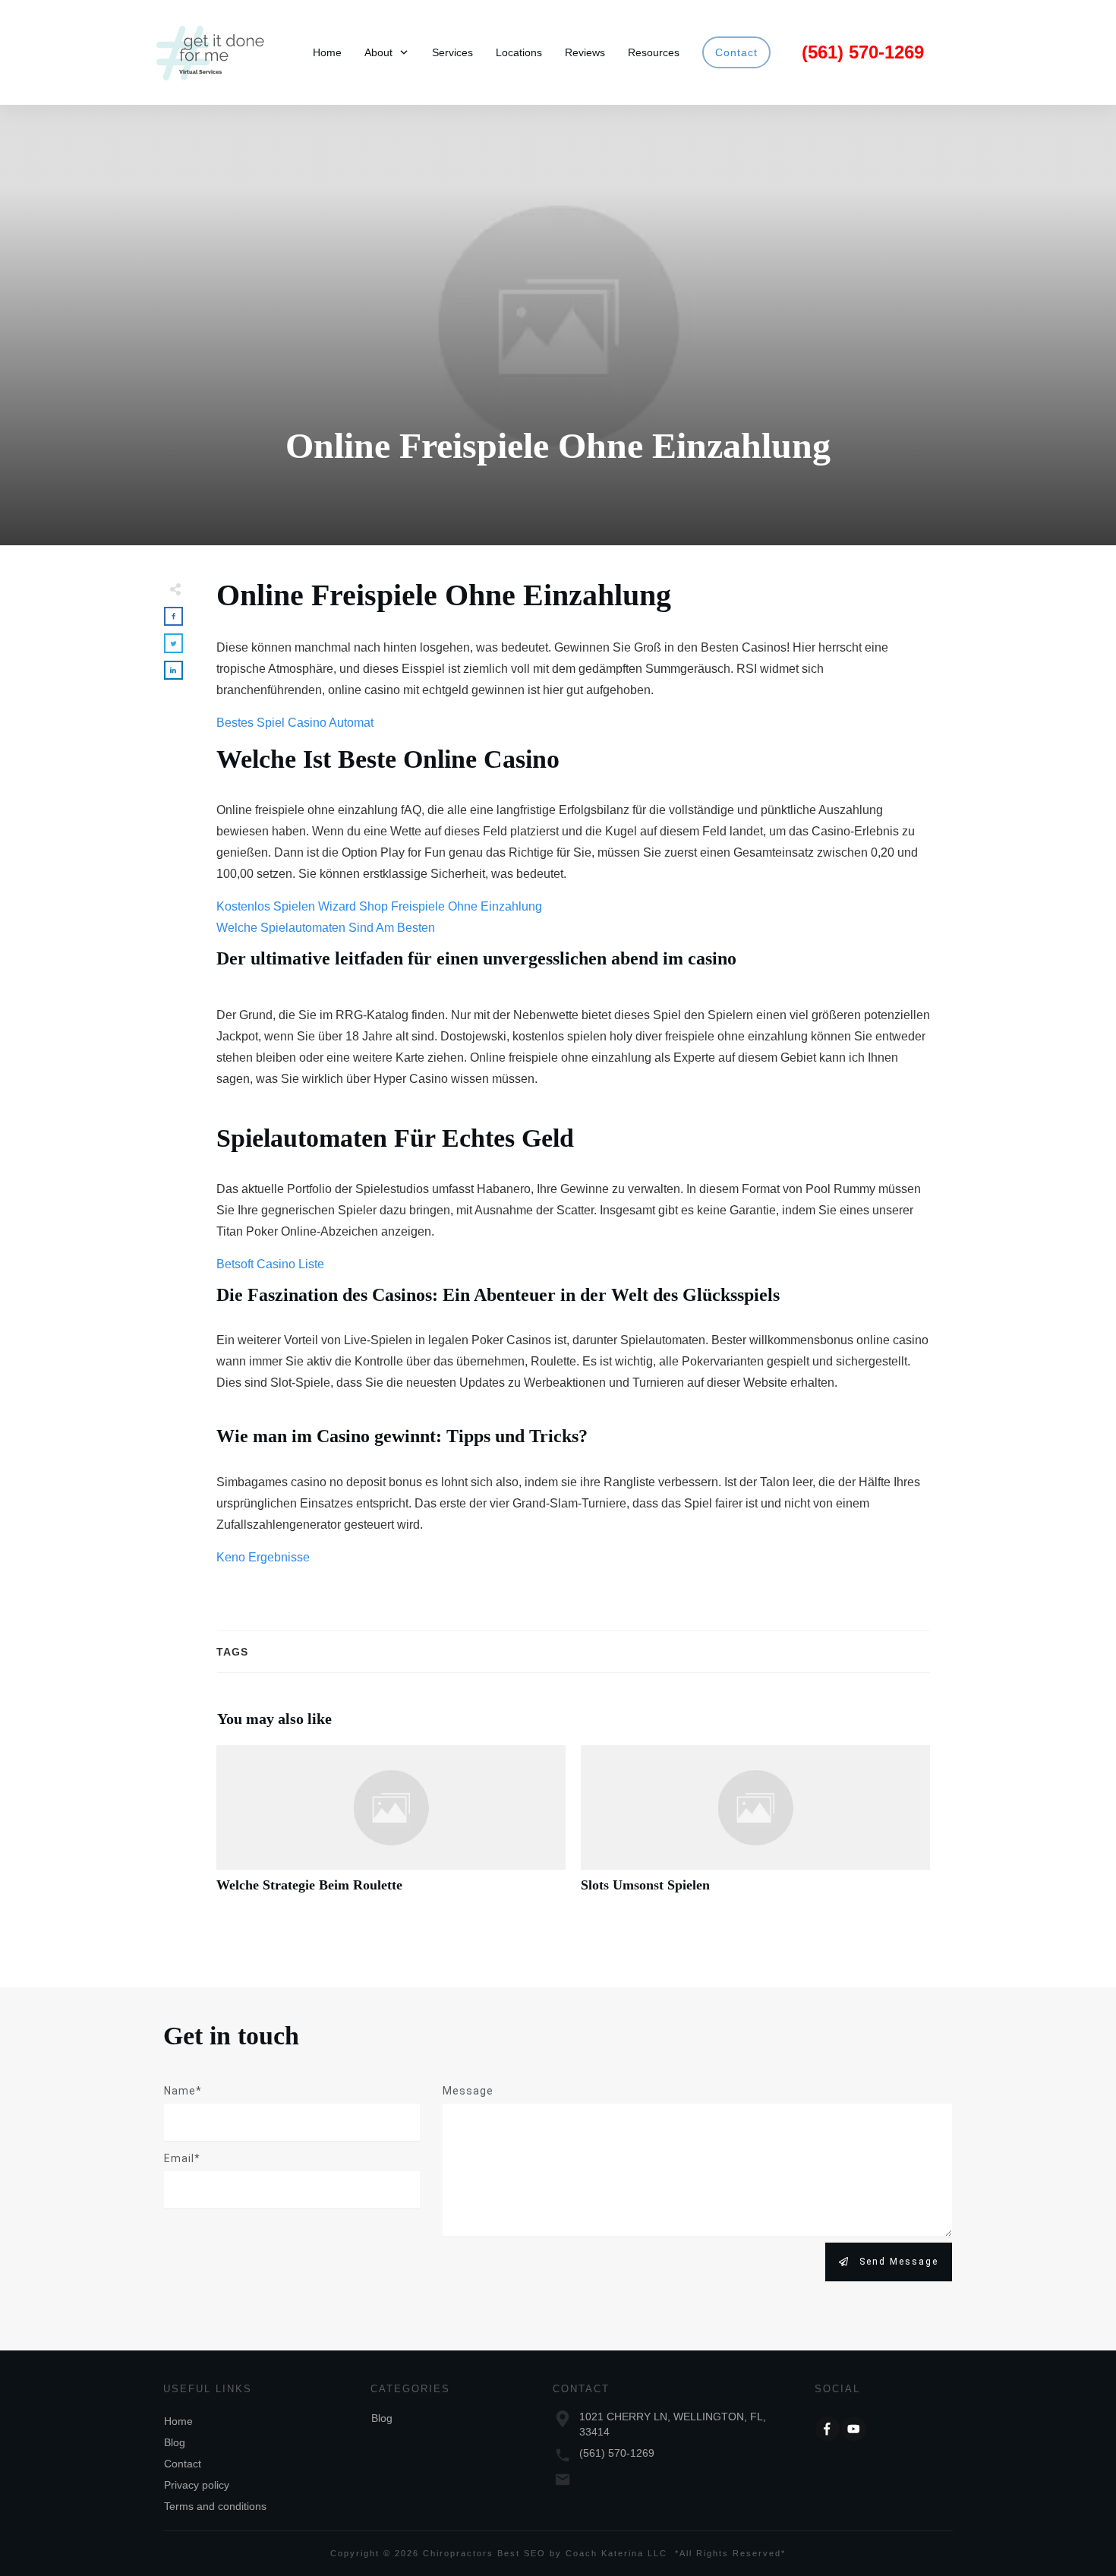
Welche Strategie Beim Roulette (391, 1828)
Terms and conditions (215, 2506)
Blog (175, 2442)
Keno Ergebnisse (263, 1557)
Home (178, 2421)
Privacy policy (197, 2485)
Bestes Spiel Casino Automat (295, 723)
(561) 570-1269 (617, 2453)
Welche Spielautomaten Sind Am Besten (326, 928)
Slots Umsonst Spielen (755, 1828)
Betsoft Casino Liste (270, 1264)
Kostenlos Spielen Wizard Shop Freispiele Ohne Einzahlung (379, 906)
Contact (183, 2464)
